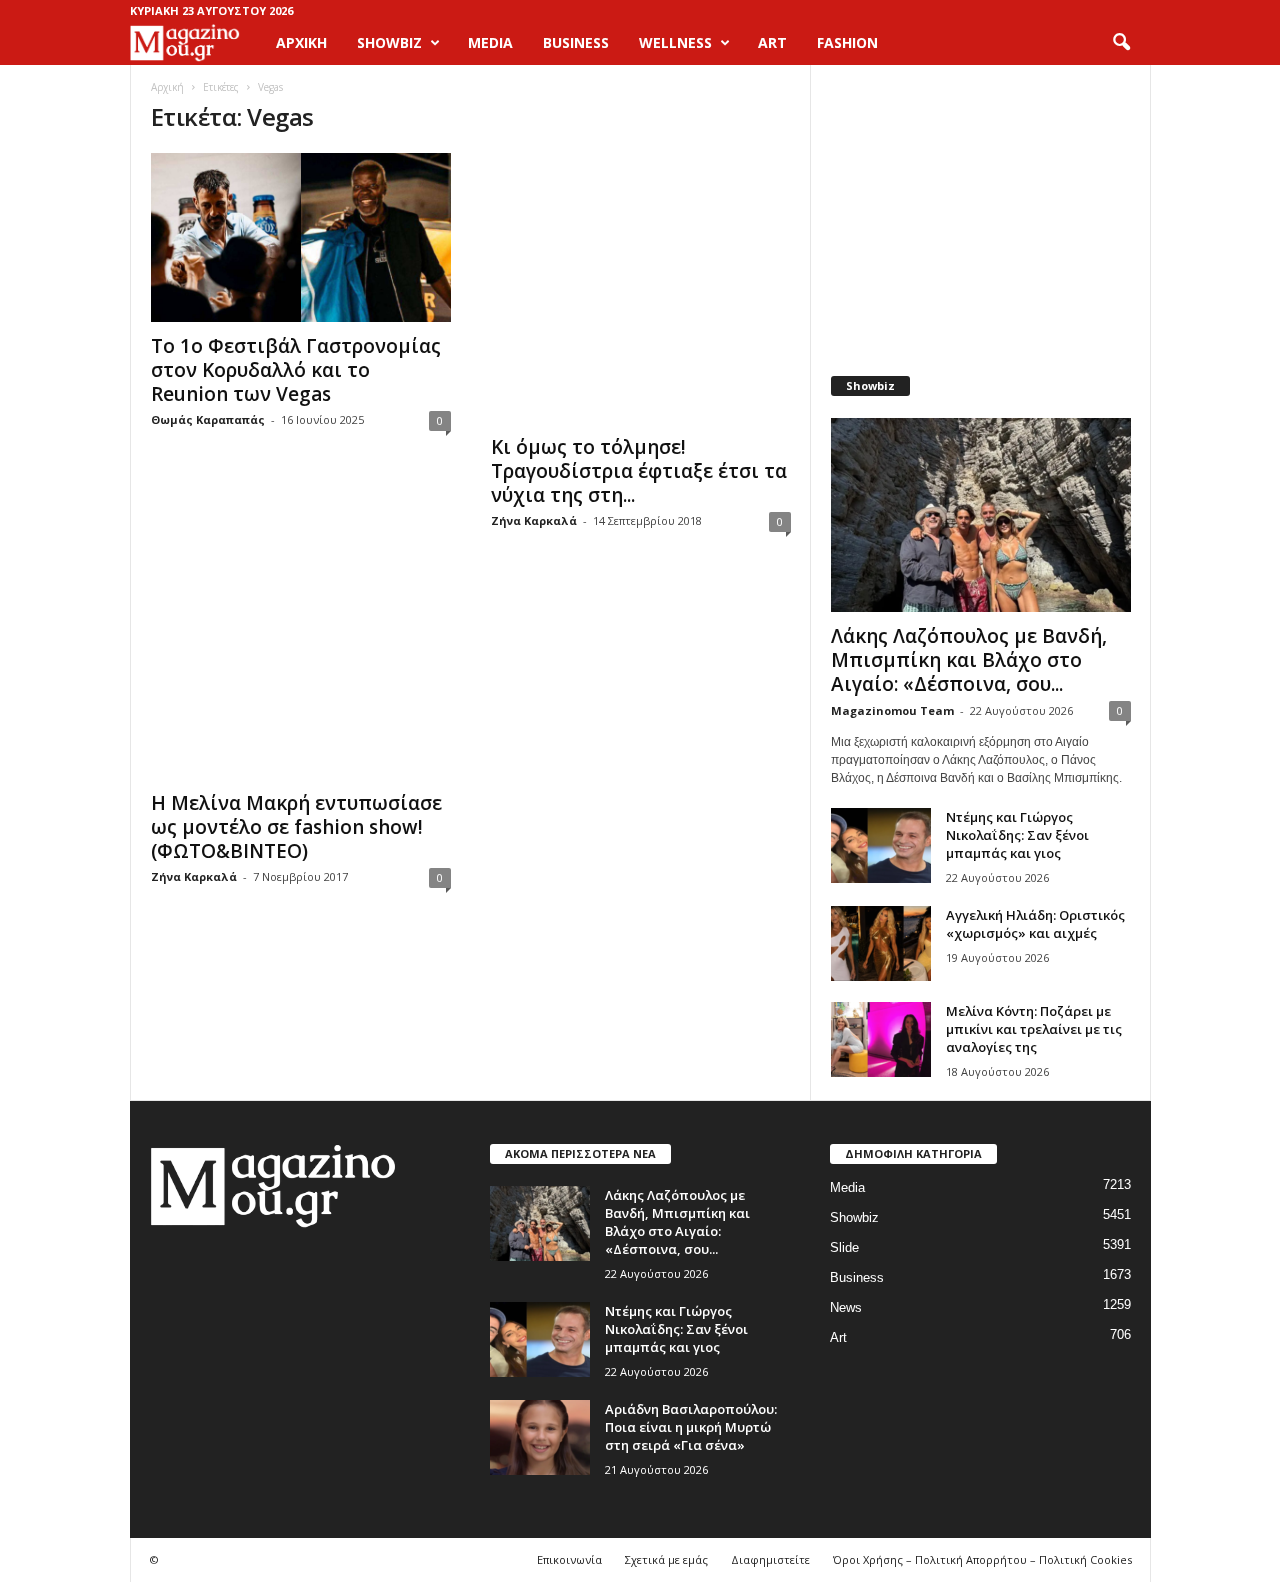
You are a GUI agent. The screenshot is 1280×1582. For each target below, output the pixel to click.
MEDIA (490, 42)
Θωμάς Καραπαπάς (208, 419)
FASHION (847, 42)
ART (772, 42)
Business (857, 1277)
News (846, 1307)
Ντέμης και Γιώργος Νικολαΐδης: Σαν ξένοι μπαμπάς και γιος (1017, 835)
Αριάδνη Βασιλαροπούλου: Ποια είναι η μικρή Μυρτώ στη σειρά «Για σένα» (691, 1427)
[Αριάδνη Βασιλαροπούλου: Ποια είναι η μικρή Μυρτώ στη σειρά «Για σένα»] (540, 1437)
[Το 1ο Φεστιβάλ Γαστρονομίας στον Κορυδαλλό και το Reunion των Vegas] (301, 237)
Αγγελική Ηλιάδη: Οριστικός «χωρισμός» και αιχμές (1035, 924)
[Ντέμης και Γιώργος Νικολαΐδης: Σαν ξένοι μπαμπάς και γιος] (881, 845)
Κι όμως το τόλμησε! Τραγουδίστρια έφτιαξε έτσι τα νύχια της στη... (639, 471)
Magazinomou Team (892, 710)
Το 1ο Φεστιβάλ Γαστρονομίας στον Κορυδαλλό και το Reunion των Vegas (296, 370)
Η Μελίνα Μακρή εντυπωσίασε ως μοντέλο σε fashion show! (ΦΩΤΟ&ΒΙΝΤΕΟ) (296, 827)
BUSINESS (576, 42)
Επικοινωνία (569, 1559)
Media (847, 1187)
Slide (844, 1247)
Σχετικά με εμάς (666, 1559)
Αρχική (301, 42)
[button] (1121, 43)
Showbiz (854, 1217)
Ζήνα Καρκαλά (534, 520)
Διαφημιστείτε (770, 1559)
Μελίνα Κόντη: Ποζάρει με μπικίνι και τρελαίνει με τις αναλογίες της (1034, 1029)
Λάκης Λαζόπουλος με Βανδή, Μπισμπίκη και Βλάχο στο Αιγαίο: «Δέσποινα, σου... (969, 660)
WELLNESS (675, 42)
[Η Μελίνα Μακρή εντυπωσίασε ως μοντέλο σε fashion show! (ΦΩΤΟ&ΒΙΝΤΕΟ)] (301, 679)
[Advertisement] (980, 210)
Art (838, 1337)
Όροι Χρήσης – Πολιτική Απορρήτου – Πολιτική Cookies (982, 1559)
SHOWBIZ (389, 42)
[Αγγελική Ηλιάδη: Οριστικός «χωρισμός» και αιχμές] (881, 943)
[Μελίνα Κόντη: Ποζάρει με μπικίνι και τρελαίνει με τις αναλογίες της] (881, 1039)
